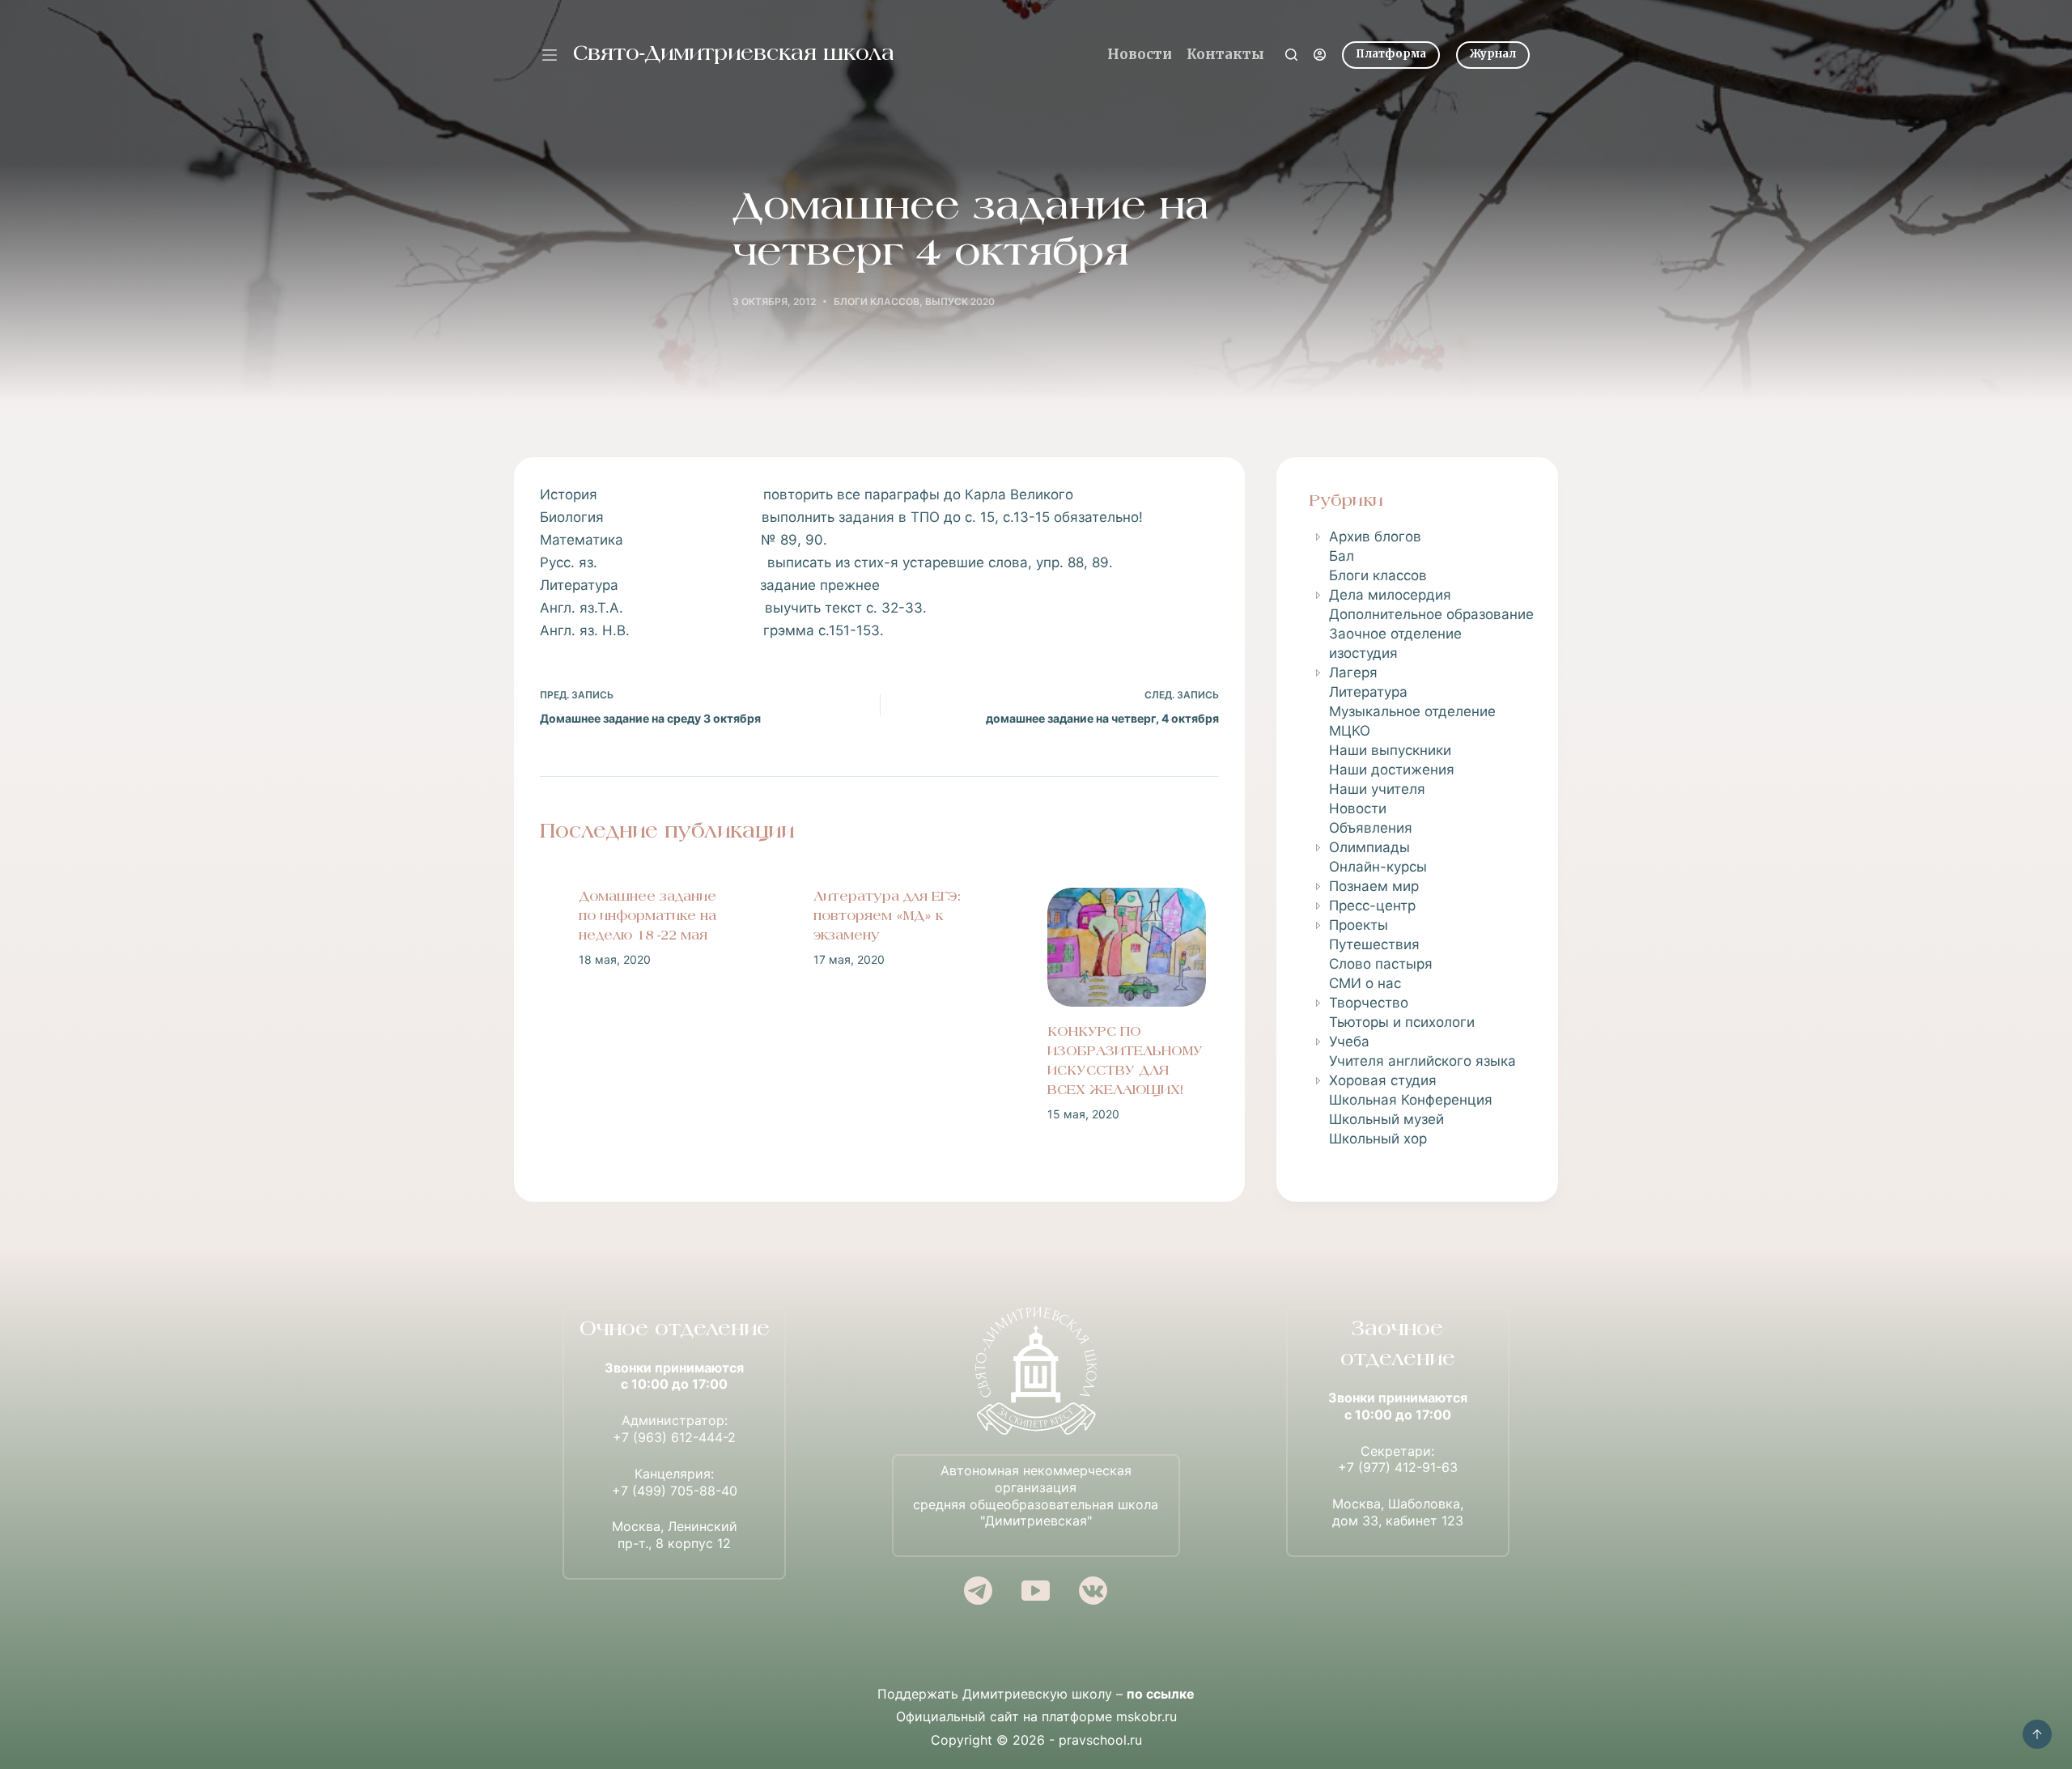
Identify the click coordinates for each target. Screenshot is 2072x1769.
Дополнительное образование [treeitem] (1431, 614)
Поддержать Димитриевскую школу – (1036, 1694)
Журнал (1493, 54)
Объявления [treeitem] (1371, 828)
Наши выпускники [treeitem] (1390, 750)
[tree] (1417, 838)
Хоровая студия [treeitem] (1383, 1080)
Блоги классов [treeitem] (1378, 575)
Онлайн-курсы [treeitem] (1378, 867)
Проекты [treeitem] (1359, 925)
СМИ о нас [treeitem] (1365, 983)
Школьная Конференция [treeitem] (1411, 1100)
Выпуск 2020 (960, 301)
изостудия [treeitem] (1363, 653)
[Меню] (550, 55)
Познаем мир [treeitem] (1374, 886)
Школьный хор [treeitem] (1378, 1139)
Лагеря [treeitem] (1353, 672)
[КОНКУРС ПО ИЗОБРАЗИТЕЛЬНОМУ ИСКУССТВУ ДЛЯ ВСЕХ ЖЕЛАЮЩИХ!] (1114, 947)
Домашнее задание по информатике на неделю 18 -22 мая (635, 917)
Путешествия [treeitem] (1374, 944)
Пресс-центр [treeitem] (1372, 906)
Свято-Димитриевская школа (734, 55)
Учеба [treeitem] (1349, 1041)
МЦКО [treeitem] (1350, 731)
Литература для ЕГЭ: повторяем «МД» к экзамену (874, 917)
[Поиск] (1291, 55)
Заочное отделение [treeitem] (1395, 634)
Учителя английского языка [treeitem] (1422, 1061)
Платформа (1391, 54)
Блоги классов (877, 301)
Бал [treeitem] (1342, 556)
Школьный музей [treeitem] (1386, 1119)
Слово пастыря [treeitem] (1381, 964)
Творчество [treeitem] (1369, 1003)
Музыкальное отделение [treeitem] (1412, 711)
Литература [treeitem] (1368, 692)
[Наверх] (2037, 1734)
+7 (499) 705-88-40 (675, 1491)
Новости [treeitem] (1358, 808)
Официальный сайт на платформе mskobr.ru (1036, 1716)
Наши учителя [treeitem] (1377, 789)
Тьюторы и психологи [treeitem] (1402, 1022)
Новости (1140, 54)
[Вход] (1320, 55)
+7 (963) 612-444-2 (674, 1437)
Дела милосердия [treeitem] (1390, 595)
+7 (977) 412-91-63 (1398, 1467)
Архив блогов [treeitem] (1375, 537)
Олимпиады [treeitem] (1369, 847)
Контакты (1225, 54)
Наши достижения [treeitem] (1392, 770)
